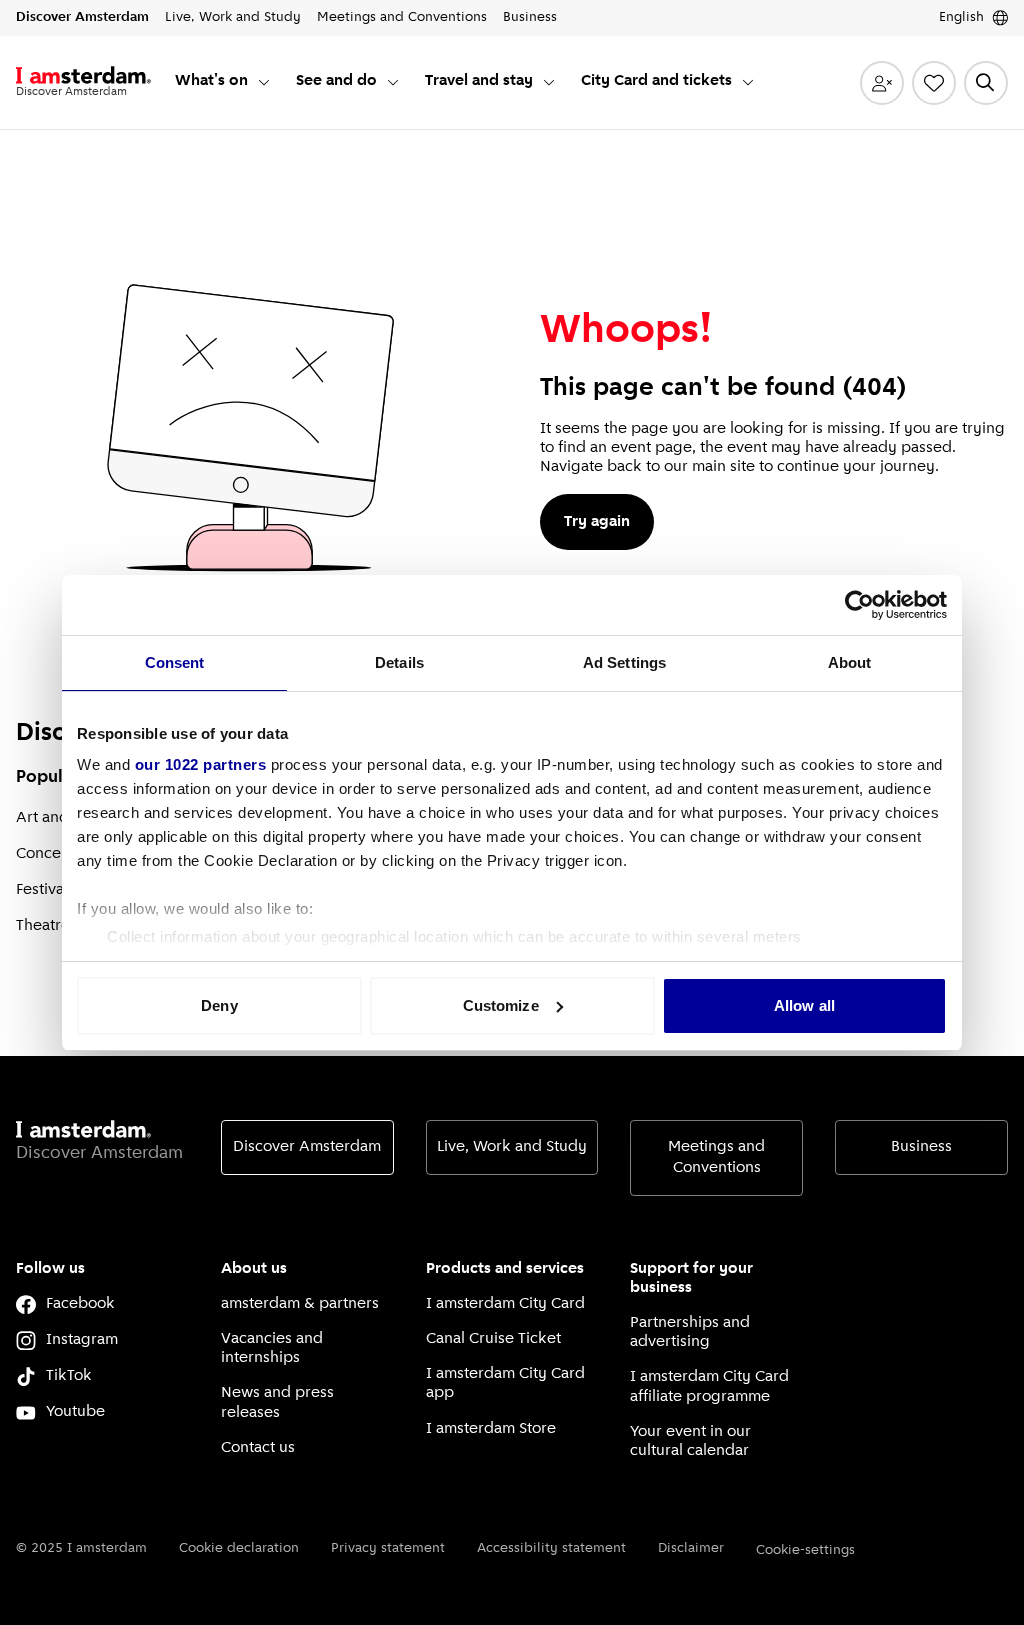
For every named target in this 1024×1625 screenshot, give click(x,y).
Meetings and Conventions (716, 1157)
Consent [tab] (175, 662)
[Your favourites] (934, 83)
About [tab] (850, 662)
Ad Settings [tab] (624, 662)
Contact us (258, 1448)
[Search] (986, 83)
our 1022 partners (201, 764)
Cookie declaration (239, 1548)
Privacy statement (388, 1548)
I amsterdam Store (491, 1429)
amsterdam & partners (300, 1304)
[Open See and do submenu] (393, 82)
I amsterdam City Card (505, 1304)
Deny (219, 1005)
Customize (501, 1005)
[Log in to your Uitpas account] (882, 83)
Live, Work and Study (512, 1147)
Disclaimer (691, 1548)
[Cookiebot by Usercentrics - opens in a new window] (859, 605)
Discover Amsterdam (307, 1147)
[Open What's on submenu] (264, 82)
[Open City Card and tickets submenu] (748, 82)
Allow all (804, 1005)
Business (921, 1147)
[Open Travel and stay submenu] (549, 82)
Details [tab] (399, 662)
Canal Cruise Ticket (493, 1339)
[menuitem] (223, 82)
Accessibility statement (551, 1548)
